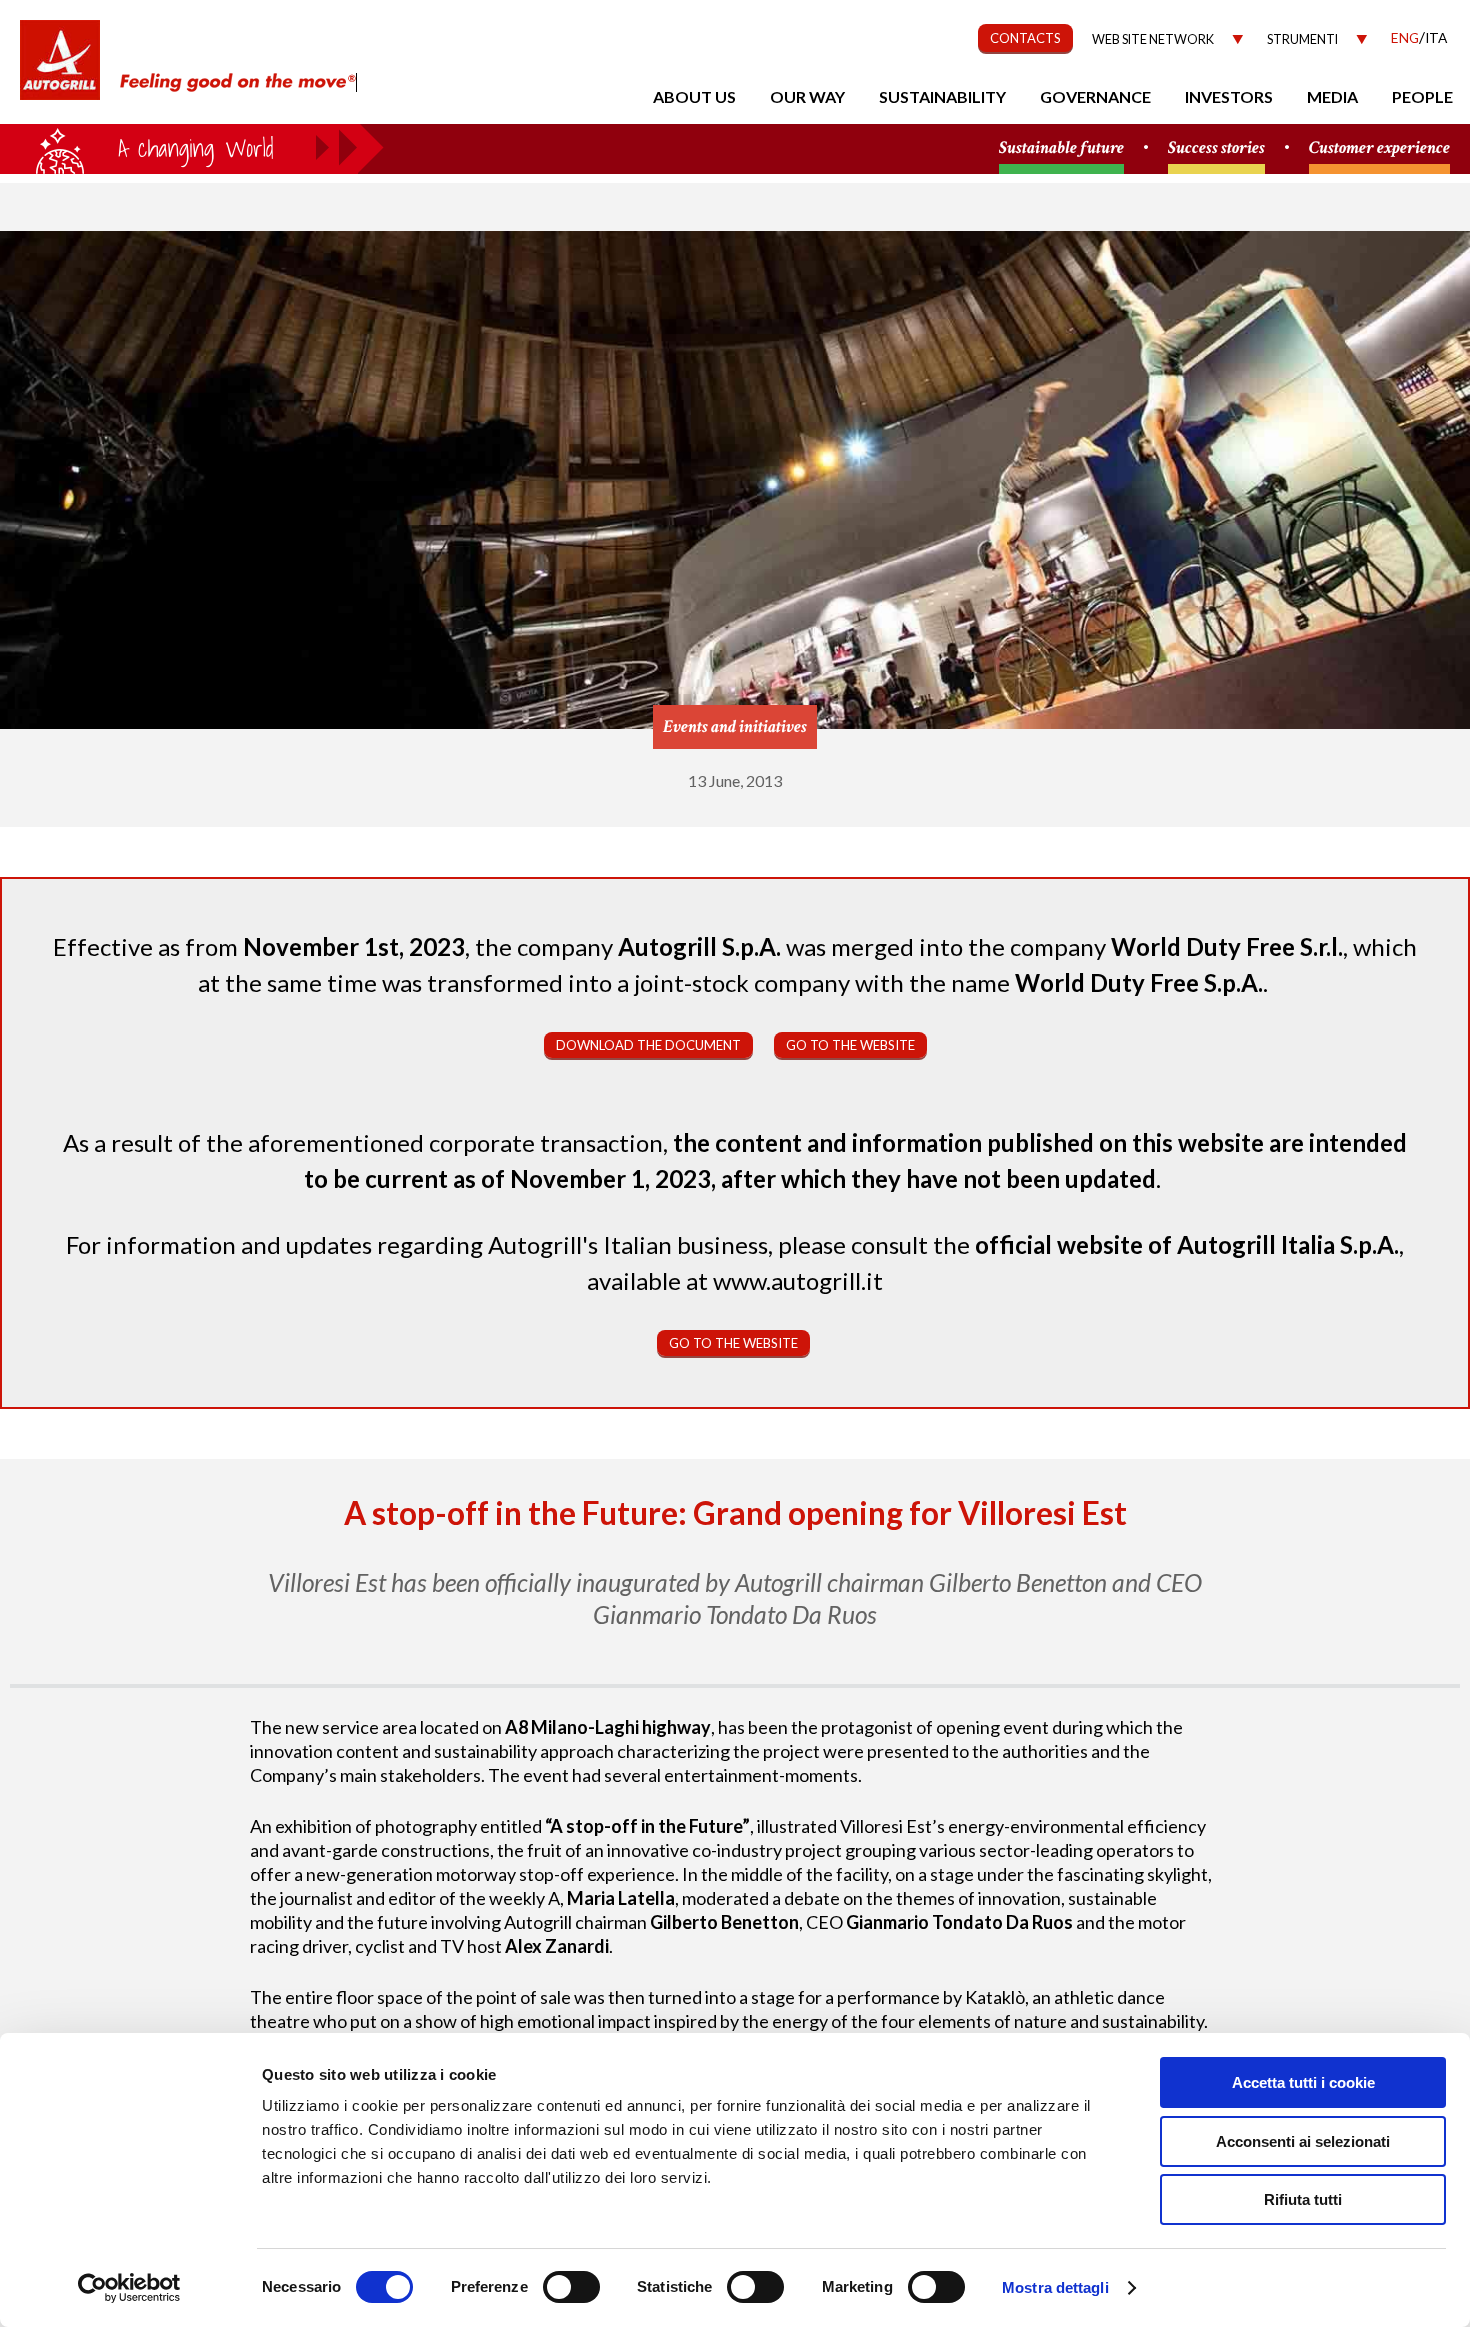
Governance (1095, 96)
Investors (1229, 96)
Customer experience (1379, 148)
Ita (1436, 37)
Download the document (648, 1045)
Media (1332, 96)
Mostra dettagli (1055, 2287)
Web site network (1153, 39)
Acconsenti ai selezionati (1303, 2141)
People (1422, 96)
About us (694, 96)
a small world (192, 147)
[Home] (60, 70)
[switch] (571, 2287)
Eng (1405, 37)
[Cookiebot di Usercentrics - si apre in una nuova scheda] (129, 2288)
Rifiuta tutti (1303, 2199)
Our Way (807, 96)
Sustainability (942, 96)
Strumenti (1302, 39)
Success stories (1216, 148)
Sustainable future (1061, 148)
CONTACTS (1025, 38)
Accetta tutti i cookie (1303, 2082)
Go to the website (850, 1045)
